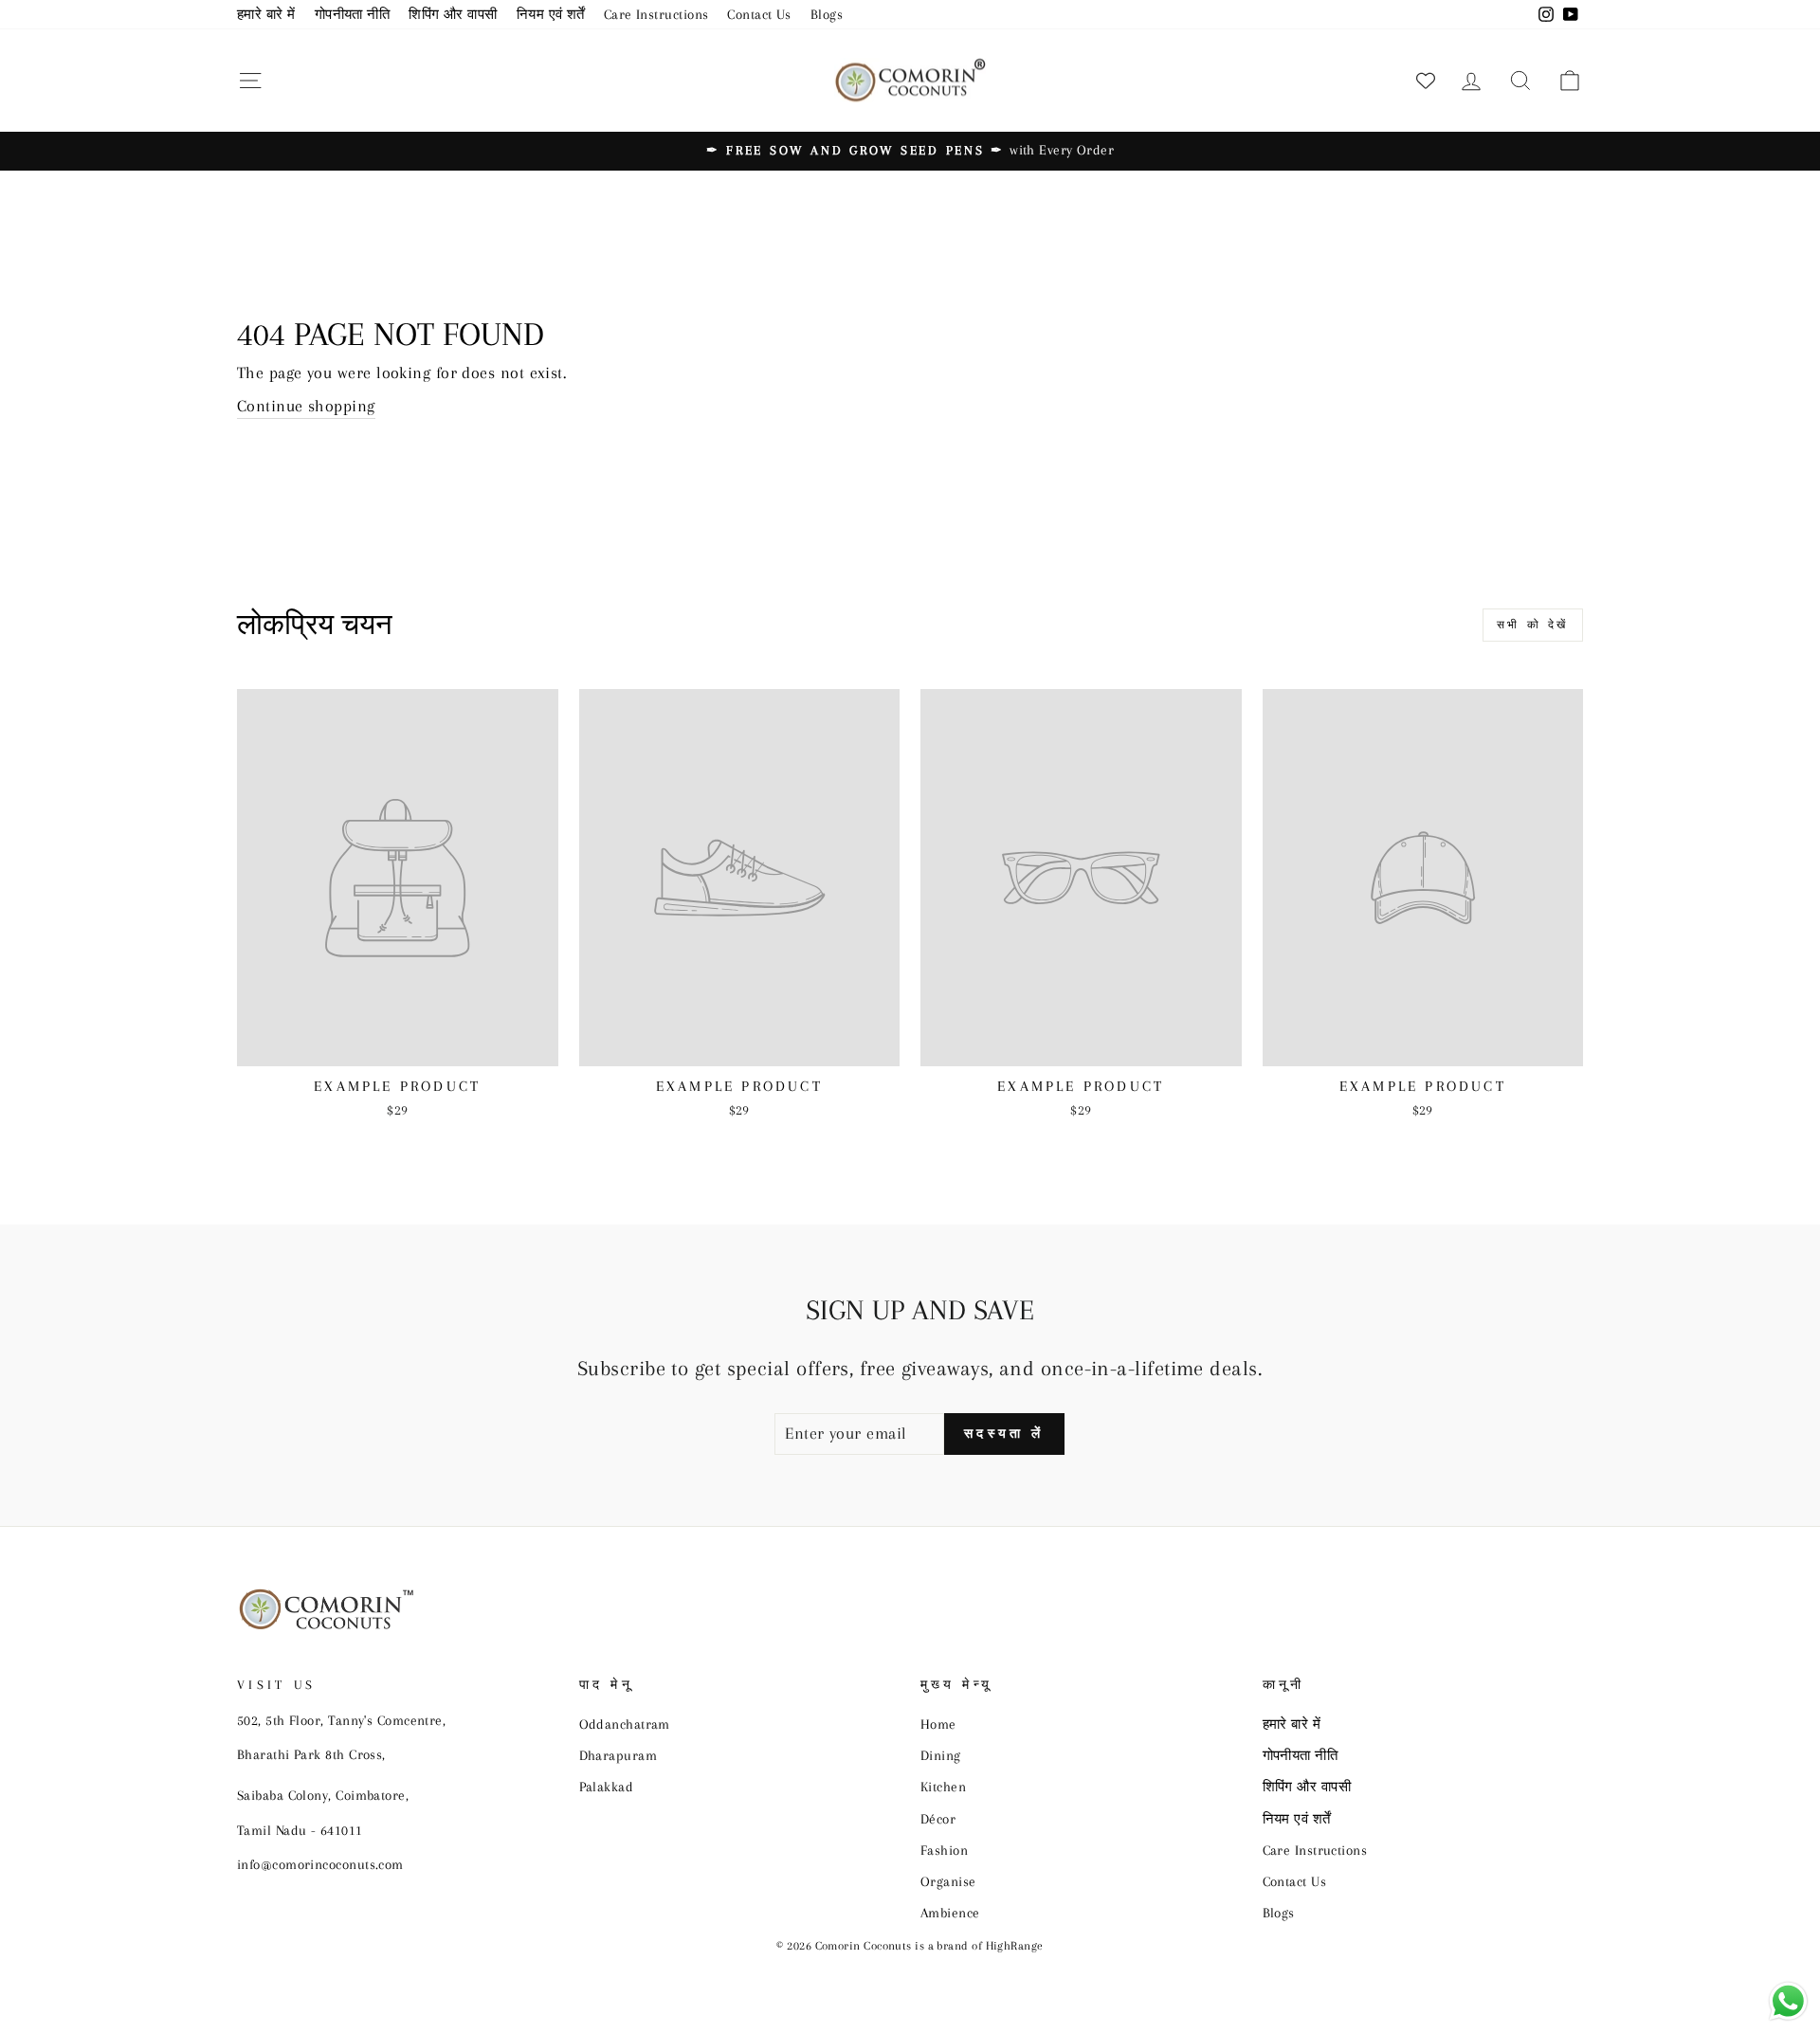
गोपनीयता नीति (353, 14)
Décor (938, 1819)
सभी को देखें (1533, 625)
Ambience (950, 1913)
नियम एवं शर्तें (551, 14)
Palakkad (607, 1787)
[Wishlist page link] (1426, 81)
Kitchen (943, 1787)
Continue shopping (306, 406)
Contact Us (759, 14)
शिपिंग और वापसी (453, 14)
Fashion (944, 1850)
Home (938, 1724)
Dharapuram (619, 1755)
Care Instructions (656, 14)
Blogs (827, 14)
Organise (948, 1881)
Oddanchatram (625, 1724)
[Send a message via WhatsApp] (1788, 2001)
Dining (941, 1755)
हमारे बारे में (266, 14)
